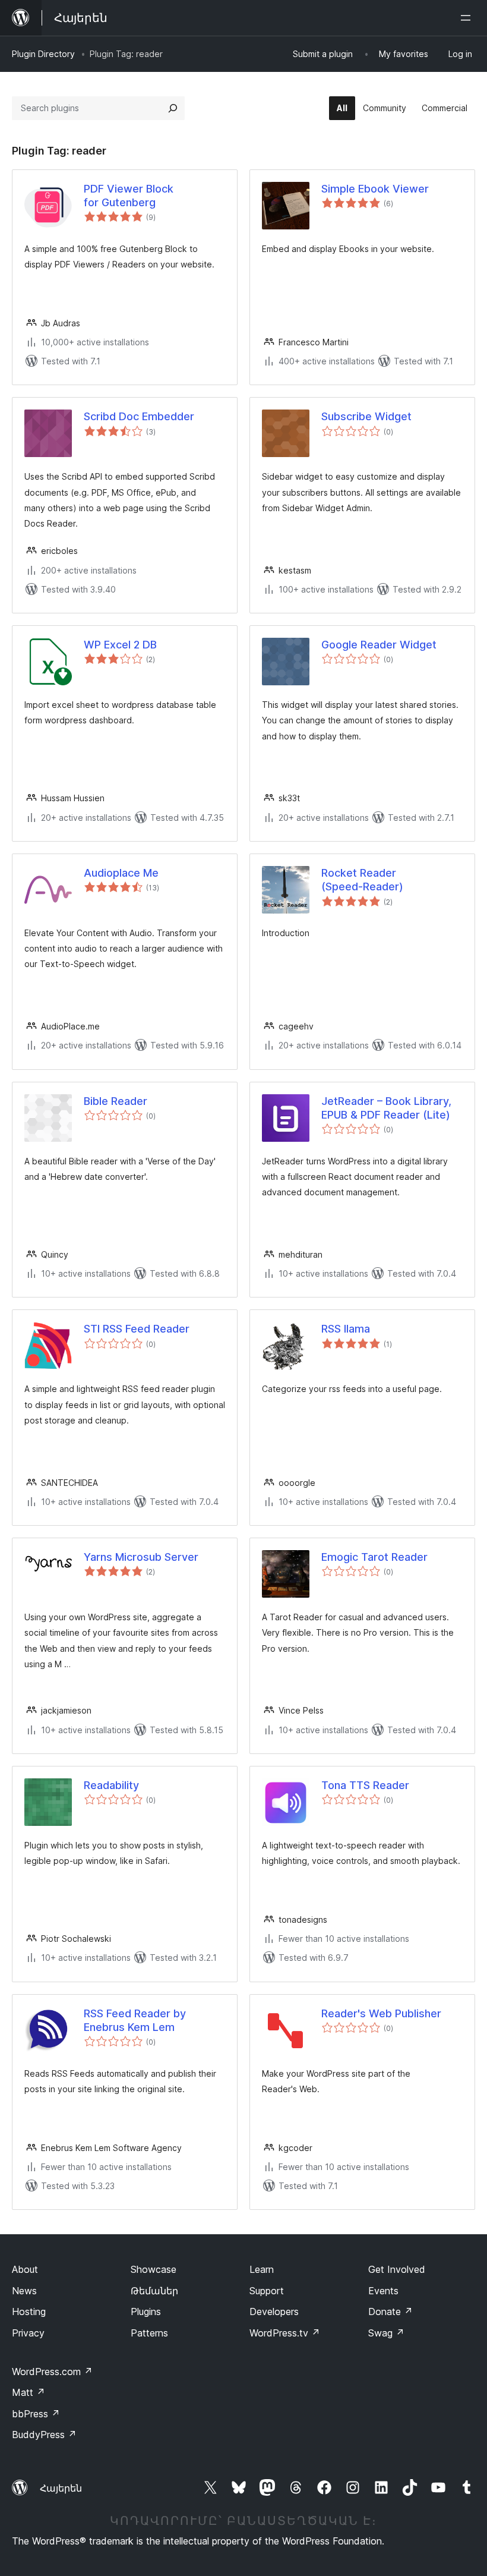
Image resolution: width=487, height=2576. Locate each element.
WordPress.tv (285, 2333)
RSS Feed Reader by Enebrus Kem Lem (135, 2020)
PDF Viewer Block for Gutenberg (129, 196)
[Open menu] (468, 18)
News (24, 2291)
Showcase (154, 2269)
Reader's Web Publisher (381, 2013)
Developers (274, 2312)
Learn (262, 2269)
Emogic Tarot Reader (374, 1557)
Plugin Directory (43, 54)
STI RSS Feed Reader (137, 1329)
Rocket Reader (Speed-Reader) (362, 880)
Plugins (146, 2312)
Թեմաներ (154, 2291)
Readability (111, 1785)
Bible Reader (116, 1101)
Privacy (28, 2333)
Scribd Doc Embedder (139, 416)
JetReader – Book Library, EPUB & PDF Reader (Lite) (386, 1108)
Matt (29, 2392)
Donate (390, 2312)
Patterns (149, 2333)
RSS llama (346, 1329)
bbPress (36, 2414)
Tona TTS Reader (365, 1785)
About (25, 2269)
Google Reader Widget (379, 645)
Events (383, 2291)
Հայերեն (61, 2488)
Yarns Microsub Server (141, 1557)
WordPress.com (52, 2372)
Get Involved (397, 2269)
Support (267, 2291)
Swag (386, 2333)
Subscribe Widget (366, 416)
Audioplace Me (121, 873)
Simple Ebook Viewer (375, 189)
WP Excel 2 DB (120, 645)
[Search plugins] (173, 108)
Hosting (29, 2312)
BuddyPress (44, 2435)
